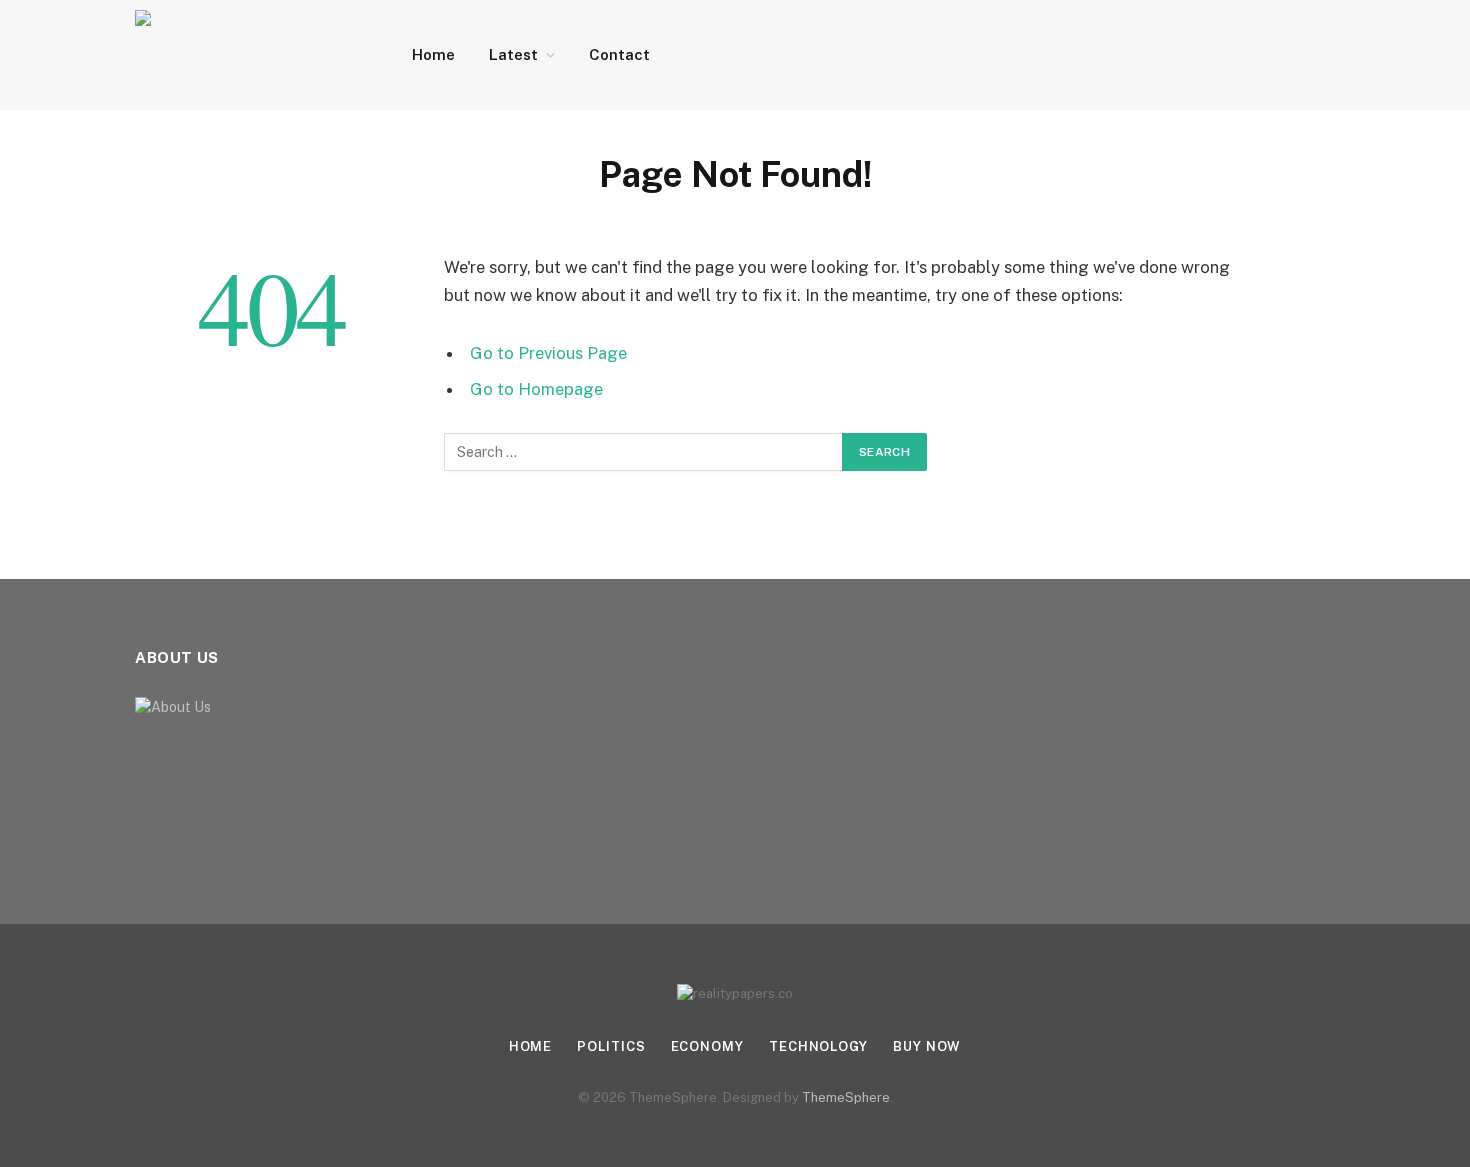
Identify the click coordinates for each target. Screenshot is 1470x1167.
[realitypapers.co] (247, 55)
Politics (611, 1046)
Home (433, 54)
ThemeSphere (846, 1097)
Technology (818, 1046)
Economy (707, 1046)
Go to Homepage (536, 389)
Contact (619, 54)
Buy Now (927, 1046)
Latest (513, 54)
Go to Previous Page (548, 353)
